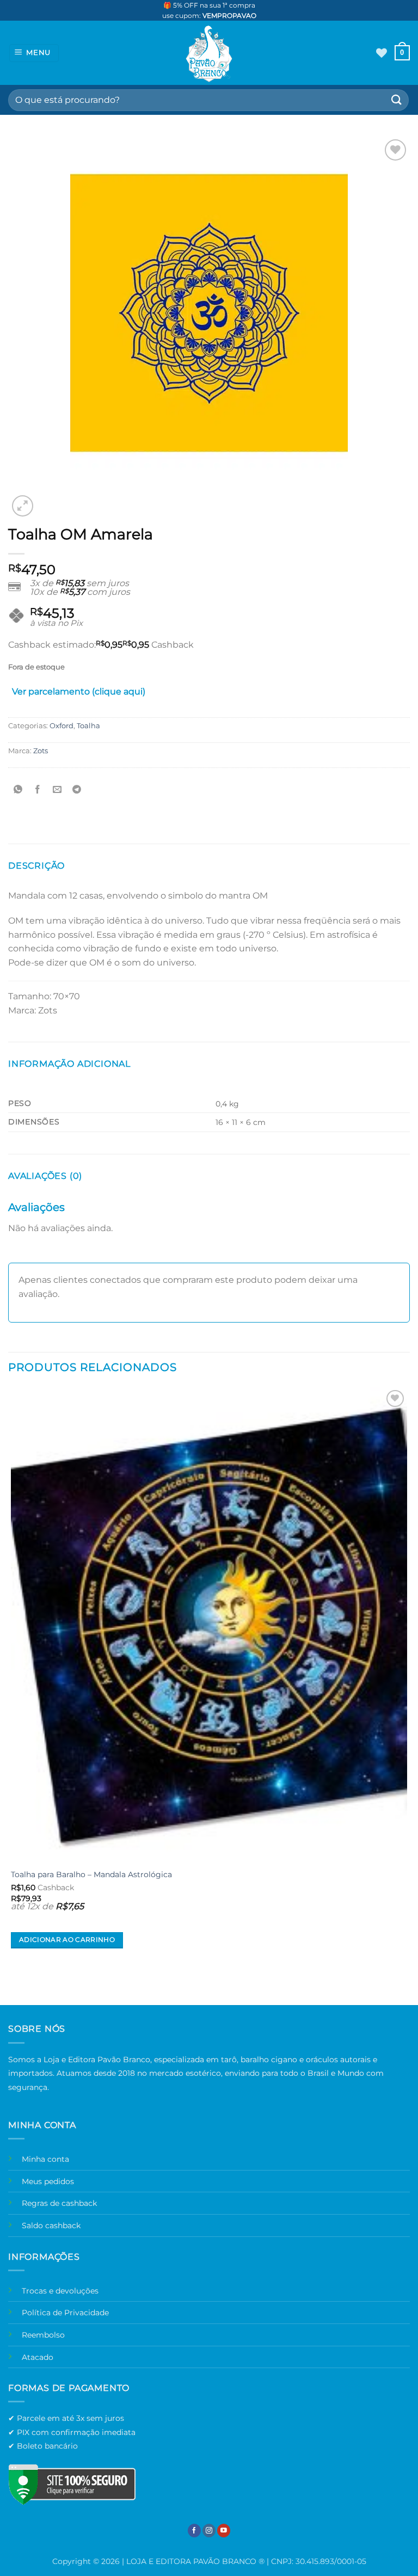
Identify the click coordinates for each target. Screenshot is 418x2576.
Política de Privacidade (65, 2313)
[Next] (49, 500)
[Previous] (13, 1986)
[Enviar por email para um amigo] (57, 789)
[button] (34, 53)
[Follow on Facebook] (194, 2531)
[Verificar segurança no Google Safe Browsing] (72, 2484)
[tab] (79, 694)
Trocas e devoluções (60, 2291)
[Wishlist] (382, 53)
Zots (41, 751)
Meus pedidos (48, 2181)
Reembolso (43, 2335)
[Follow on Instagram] (209, 2531)
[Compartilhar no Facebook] (38, 789)
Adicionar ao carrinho (67, 1940)
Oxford (62, 726)
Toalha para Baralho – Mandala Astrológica (91, 1874)
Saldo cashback (51, 2225)
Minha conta (45, 2159)
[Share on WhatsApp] (18, 789)
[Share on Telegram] (77, 789)
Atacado (38, 2357)
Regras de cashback (59, 2203)
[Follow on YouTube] (224, 2531)
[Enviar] (397, 100)
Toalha (88, 726)
